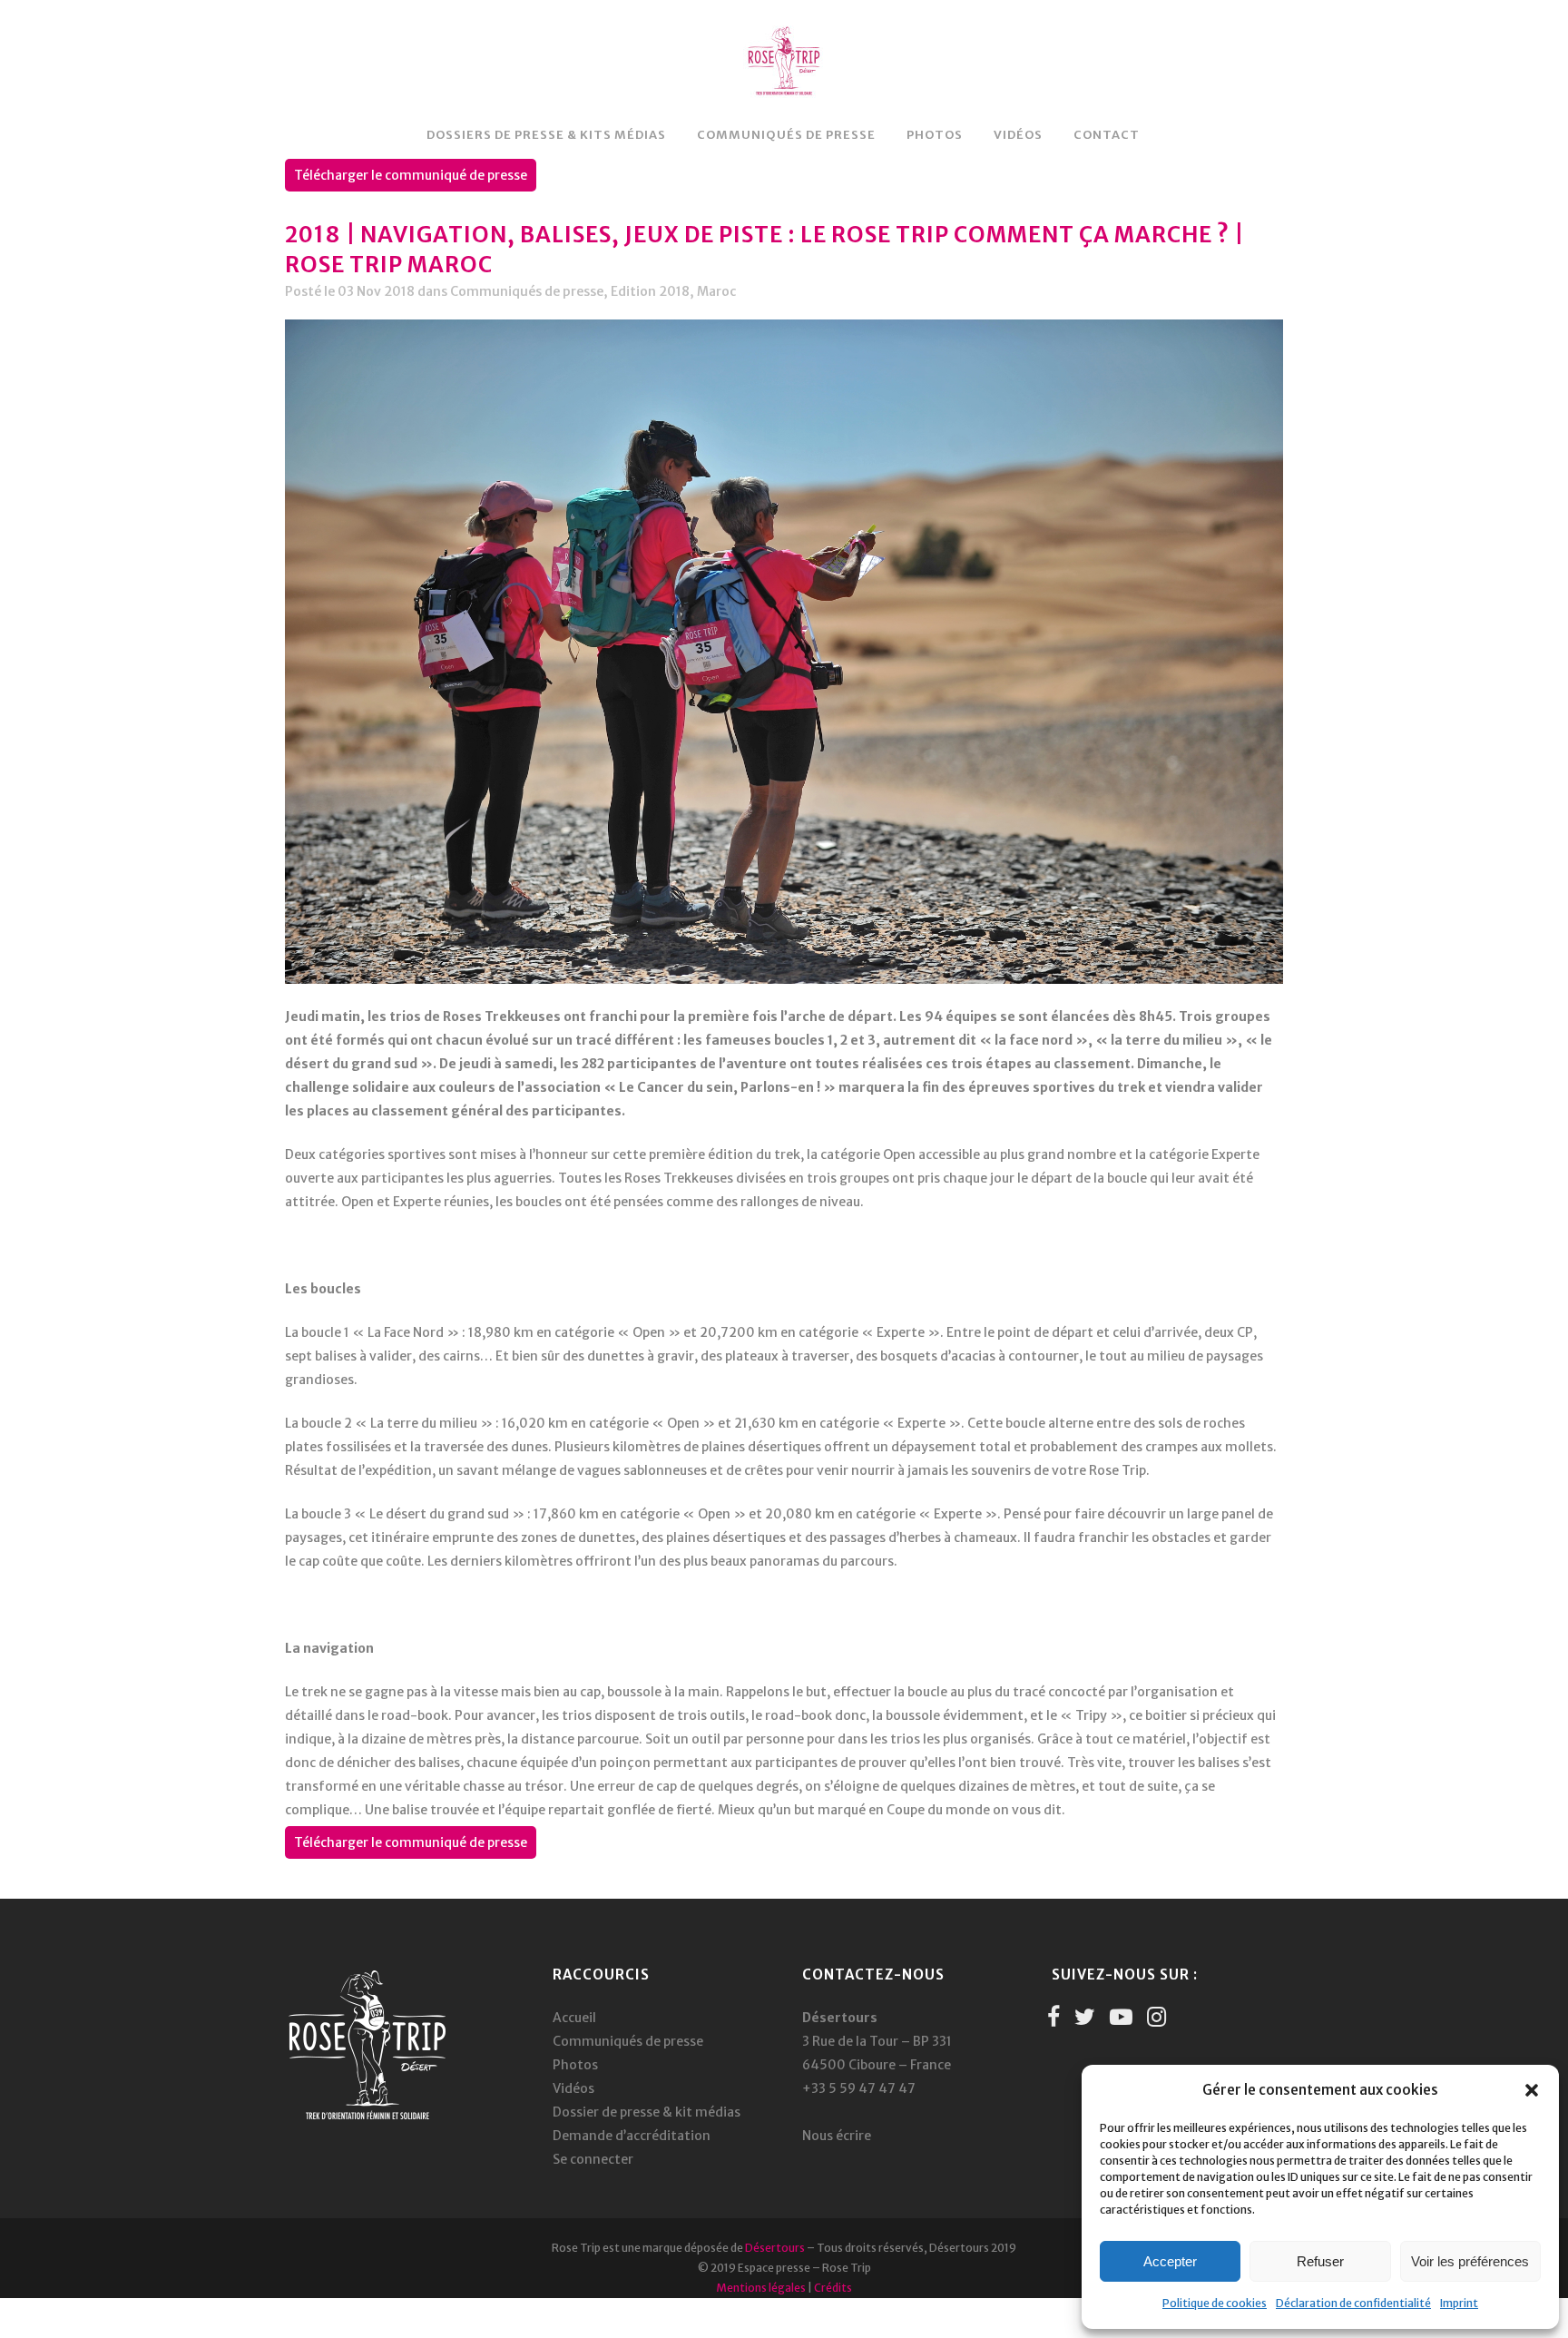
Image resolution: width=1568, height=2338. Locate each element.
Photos (575, 2065)
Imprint (1459, 2303)
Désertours (775, 2248)
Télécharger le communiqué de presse (411, 175)
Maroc (716, 291)
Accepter (1170, 2261)
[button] (1532, 2090)
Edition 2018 (650, 291)
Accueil (574, 2018)
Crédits (833, 2288)
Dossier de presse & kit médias (647, 2112)
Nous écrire (837, 2136)
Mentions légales (761, 2288)
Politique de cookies (1215, 2303)
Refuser (1320, 2261)
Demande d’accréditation (632, 2136)
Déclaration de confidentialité (1353, 2303)
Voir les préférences (1470, 2261)
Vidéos (573, 2088)
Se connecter (593, 2159)
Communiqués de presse (527, 291)
